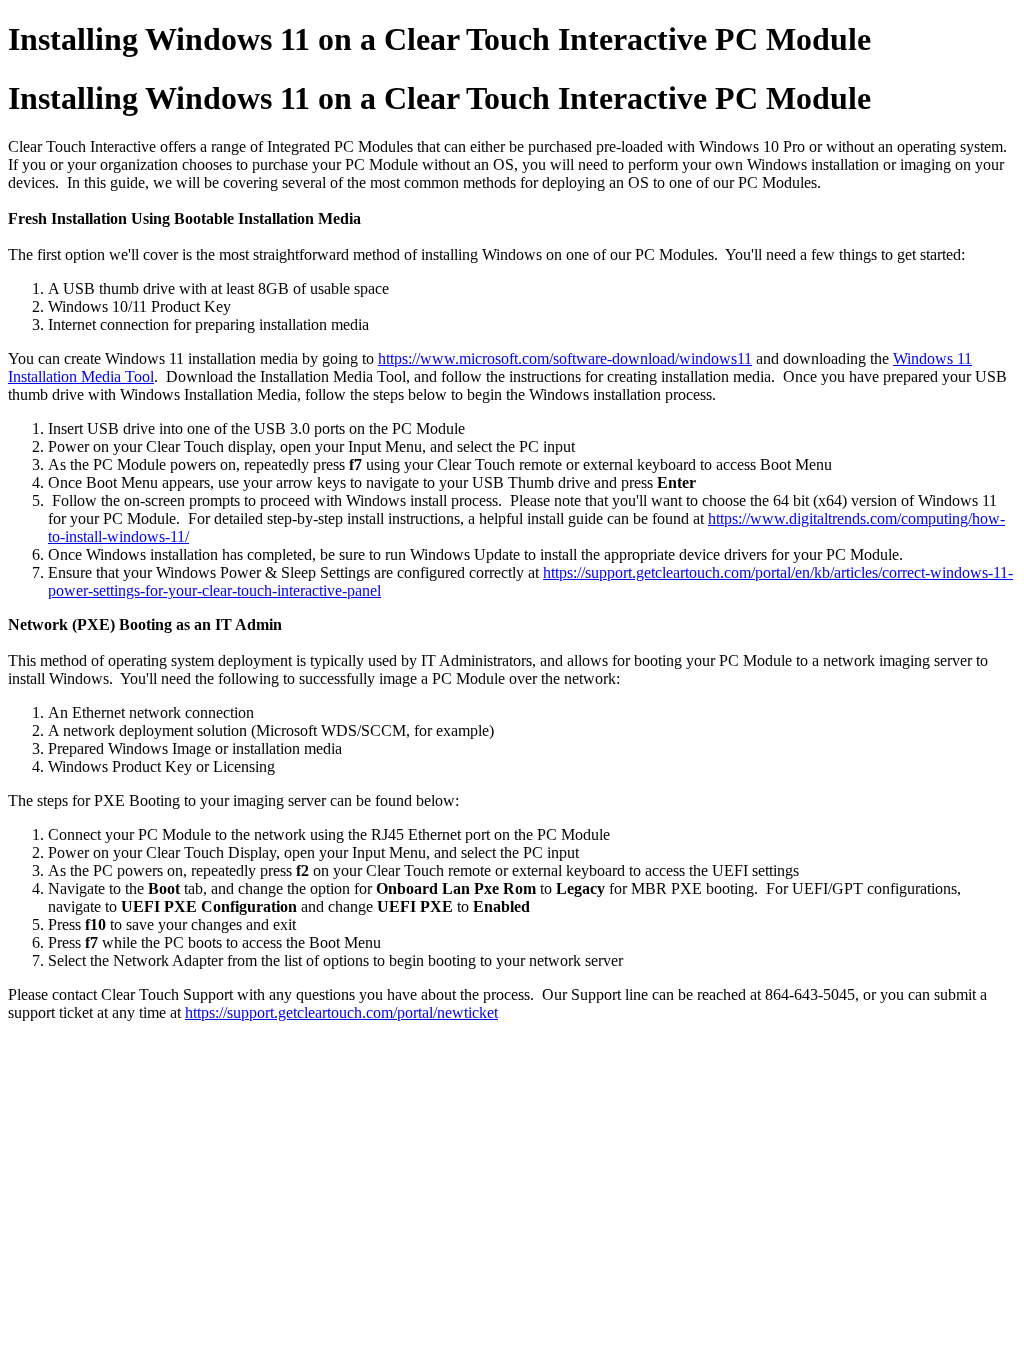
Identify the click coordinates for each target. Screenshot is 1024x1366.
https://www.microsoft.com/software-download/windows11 (565, 358)
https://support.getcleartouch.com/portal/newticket (341, 1012)
